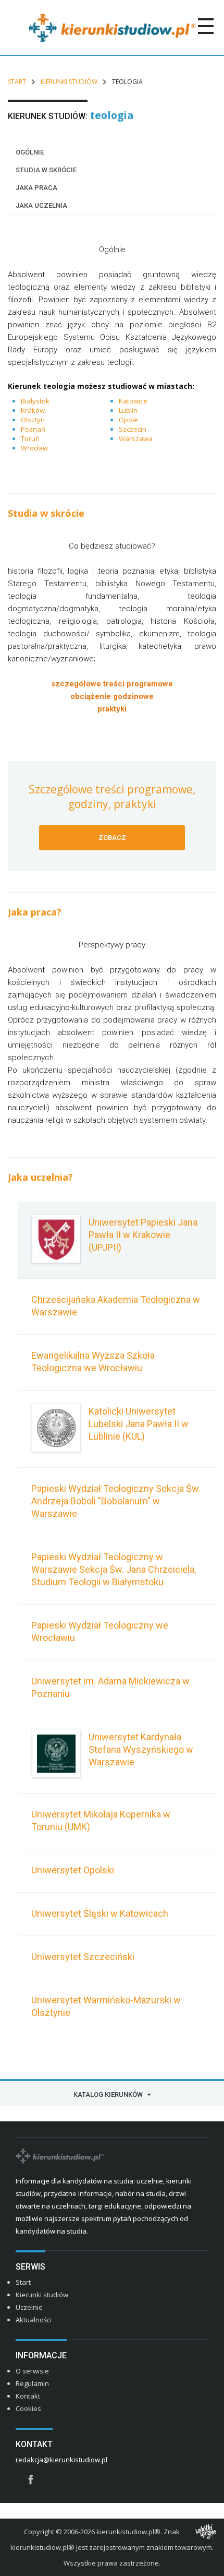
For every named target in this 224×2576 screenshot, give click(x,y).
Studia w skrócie (46, 170)
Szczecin (133, 429)
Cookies (28, 2408)
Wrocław (34, 448)
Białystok (35, 401)
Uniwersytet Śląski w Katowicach (100, 1913)
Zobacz (112, 838)
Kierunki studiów (69, 82)
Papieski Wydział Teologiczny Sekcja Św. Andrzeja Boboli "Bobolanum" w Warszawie (116, 1501)
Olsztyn (33, 420)
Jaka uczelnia (41, 205)
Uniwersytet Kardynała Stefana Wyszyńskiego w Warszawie (141, 1749)
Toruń (30, 438)
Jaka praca (36, 188)
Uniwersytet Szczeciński (83, 1957)
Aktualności (34, 2320)
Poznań (33, 429)
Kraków (33, 410)
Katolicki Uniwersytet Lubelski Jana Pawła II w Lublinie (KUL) (139, 1424)
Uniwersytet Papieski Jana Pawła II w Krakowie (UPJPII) (143, 1235)
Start (17, 82)
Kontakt (28, 2396)
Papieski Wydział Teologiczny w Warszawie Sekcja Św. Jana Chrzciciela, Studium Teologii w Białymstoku (114, 1569)
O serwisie (32, 2371)
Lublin (128, 410)
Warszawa (136, 438)
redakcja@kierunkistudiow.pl (61, 2460)
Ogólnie (30, 152)
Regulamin (32, 2383)
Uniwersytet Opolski (73, 1870)
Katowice (133, 401)
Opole (128, 420)
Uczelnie (29, 2307)
